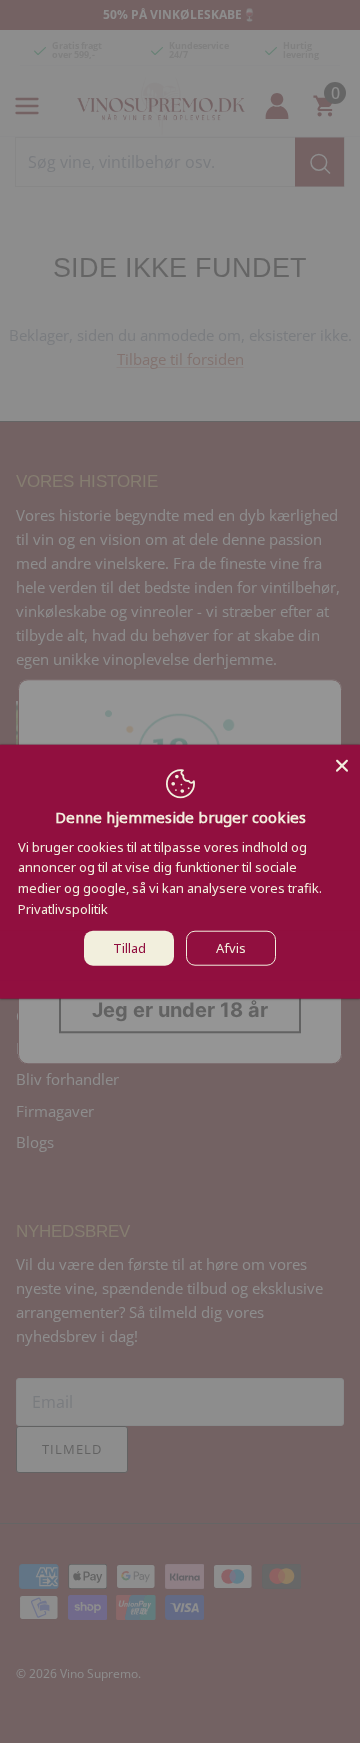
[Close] (342, 762)
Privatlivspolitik (63, 909)
